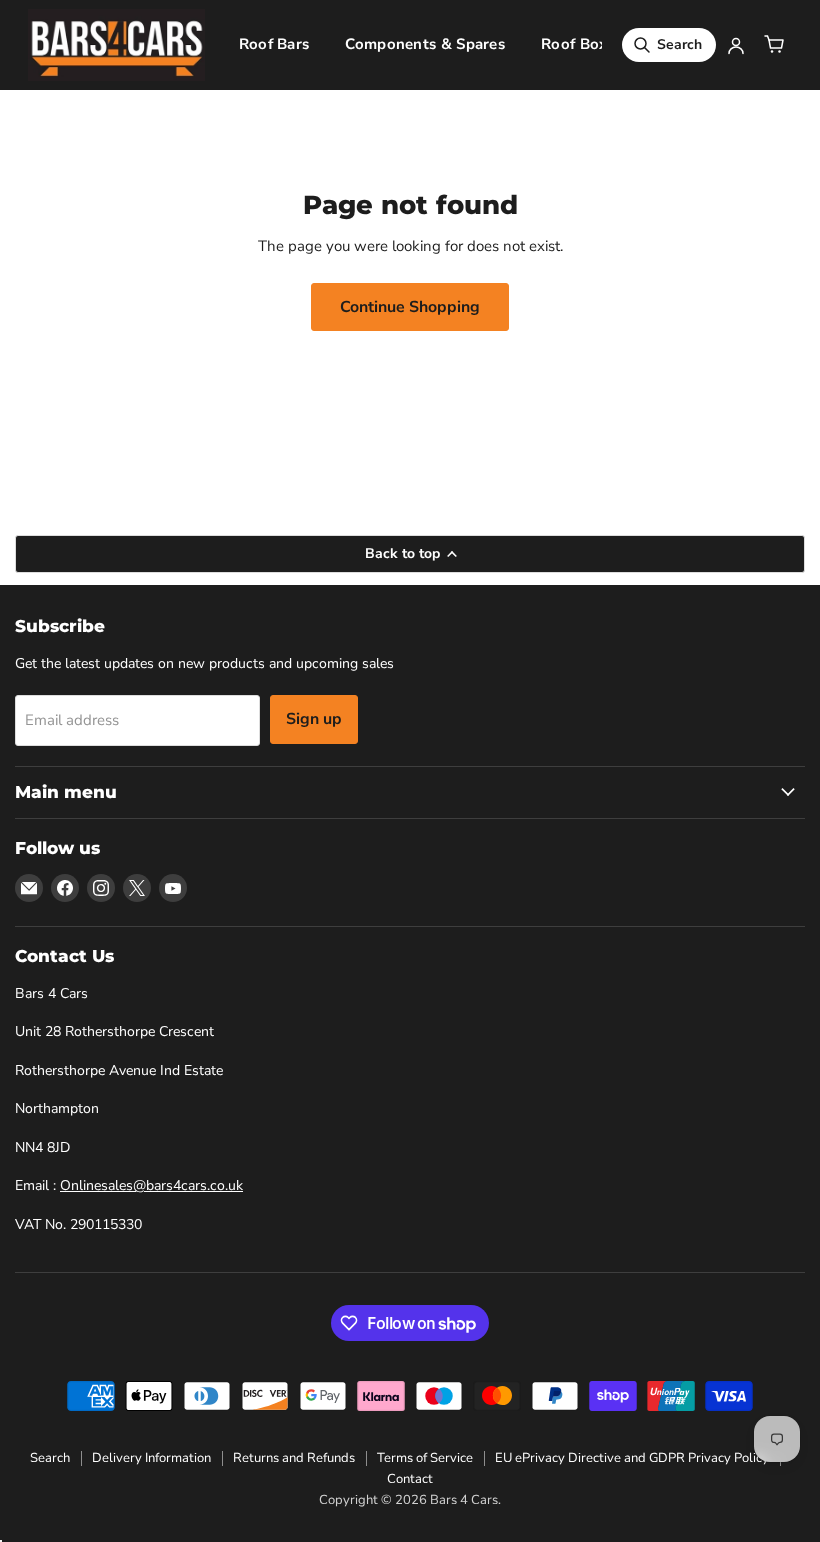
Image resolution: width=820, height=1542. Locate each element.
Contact (410, 1479)
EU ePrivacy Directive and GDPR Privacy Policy (632, 1458)
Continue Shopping (410, 307)
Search (50, 1458)
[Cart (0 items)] (774, 45)
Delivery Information (151, 1458)
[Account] (736, 45)
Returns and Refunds (294, 1458)
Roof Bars (274, 44)
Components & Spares (425, 44)
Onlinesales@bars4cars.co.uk (151, 1185)
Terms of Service (425, 1458)
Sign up (314, 719)
